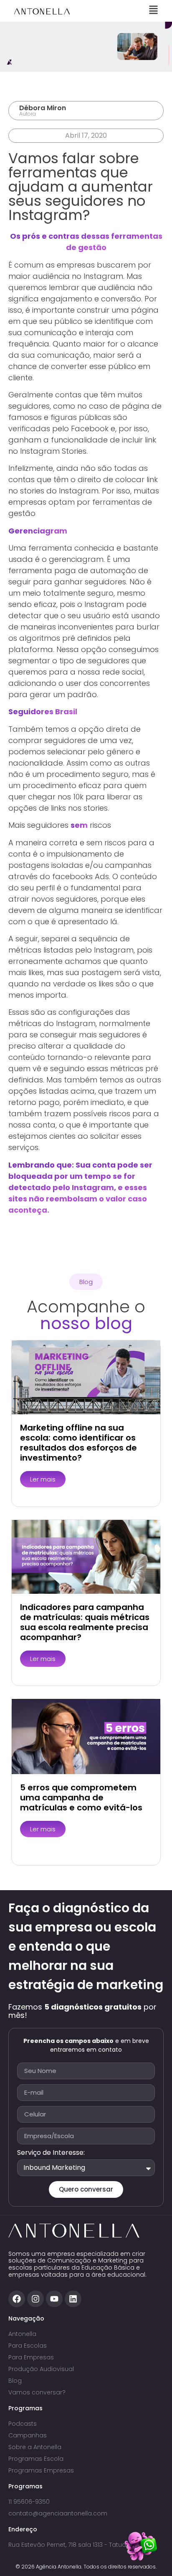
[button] (86, 1282)
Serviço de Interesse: (51, 2153)
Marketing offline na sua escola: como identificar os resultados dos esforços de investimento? (78, 1443)
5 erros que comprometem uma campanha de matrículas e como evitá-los (81, 1797)
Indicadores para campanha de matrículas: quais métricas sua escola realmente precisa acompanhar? (85, 1622)
